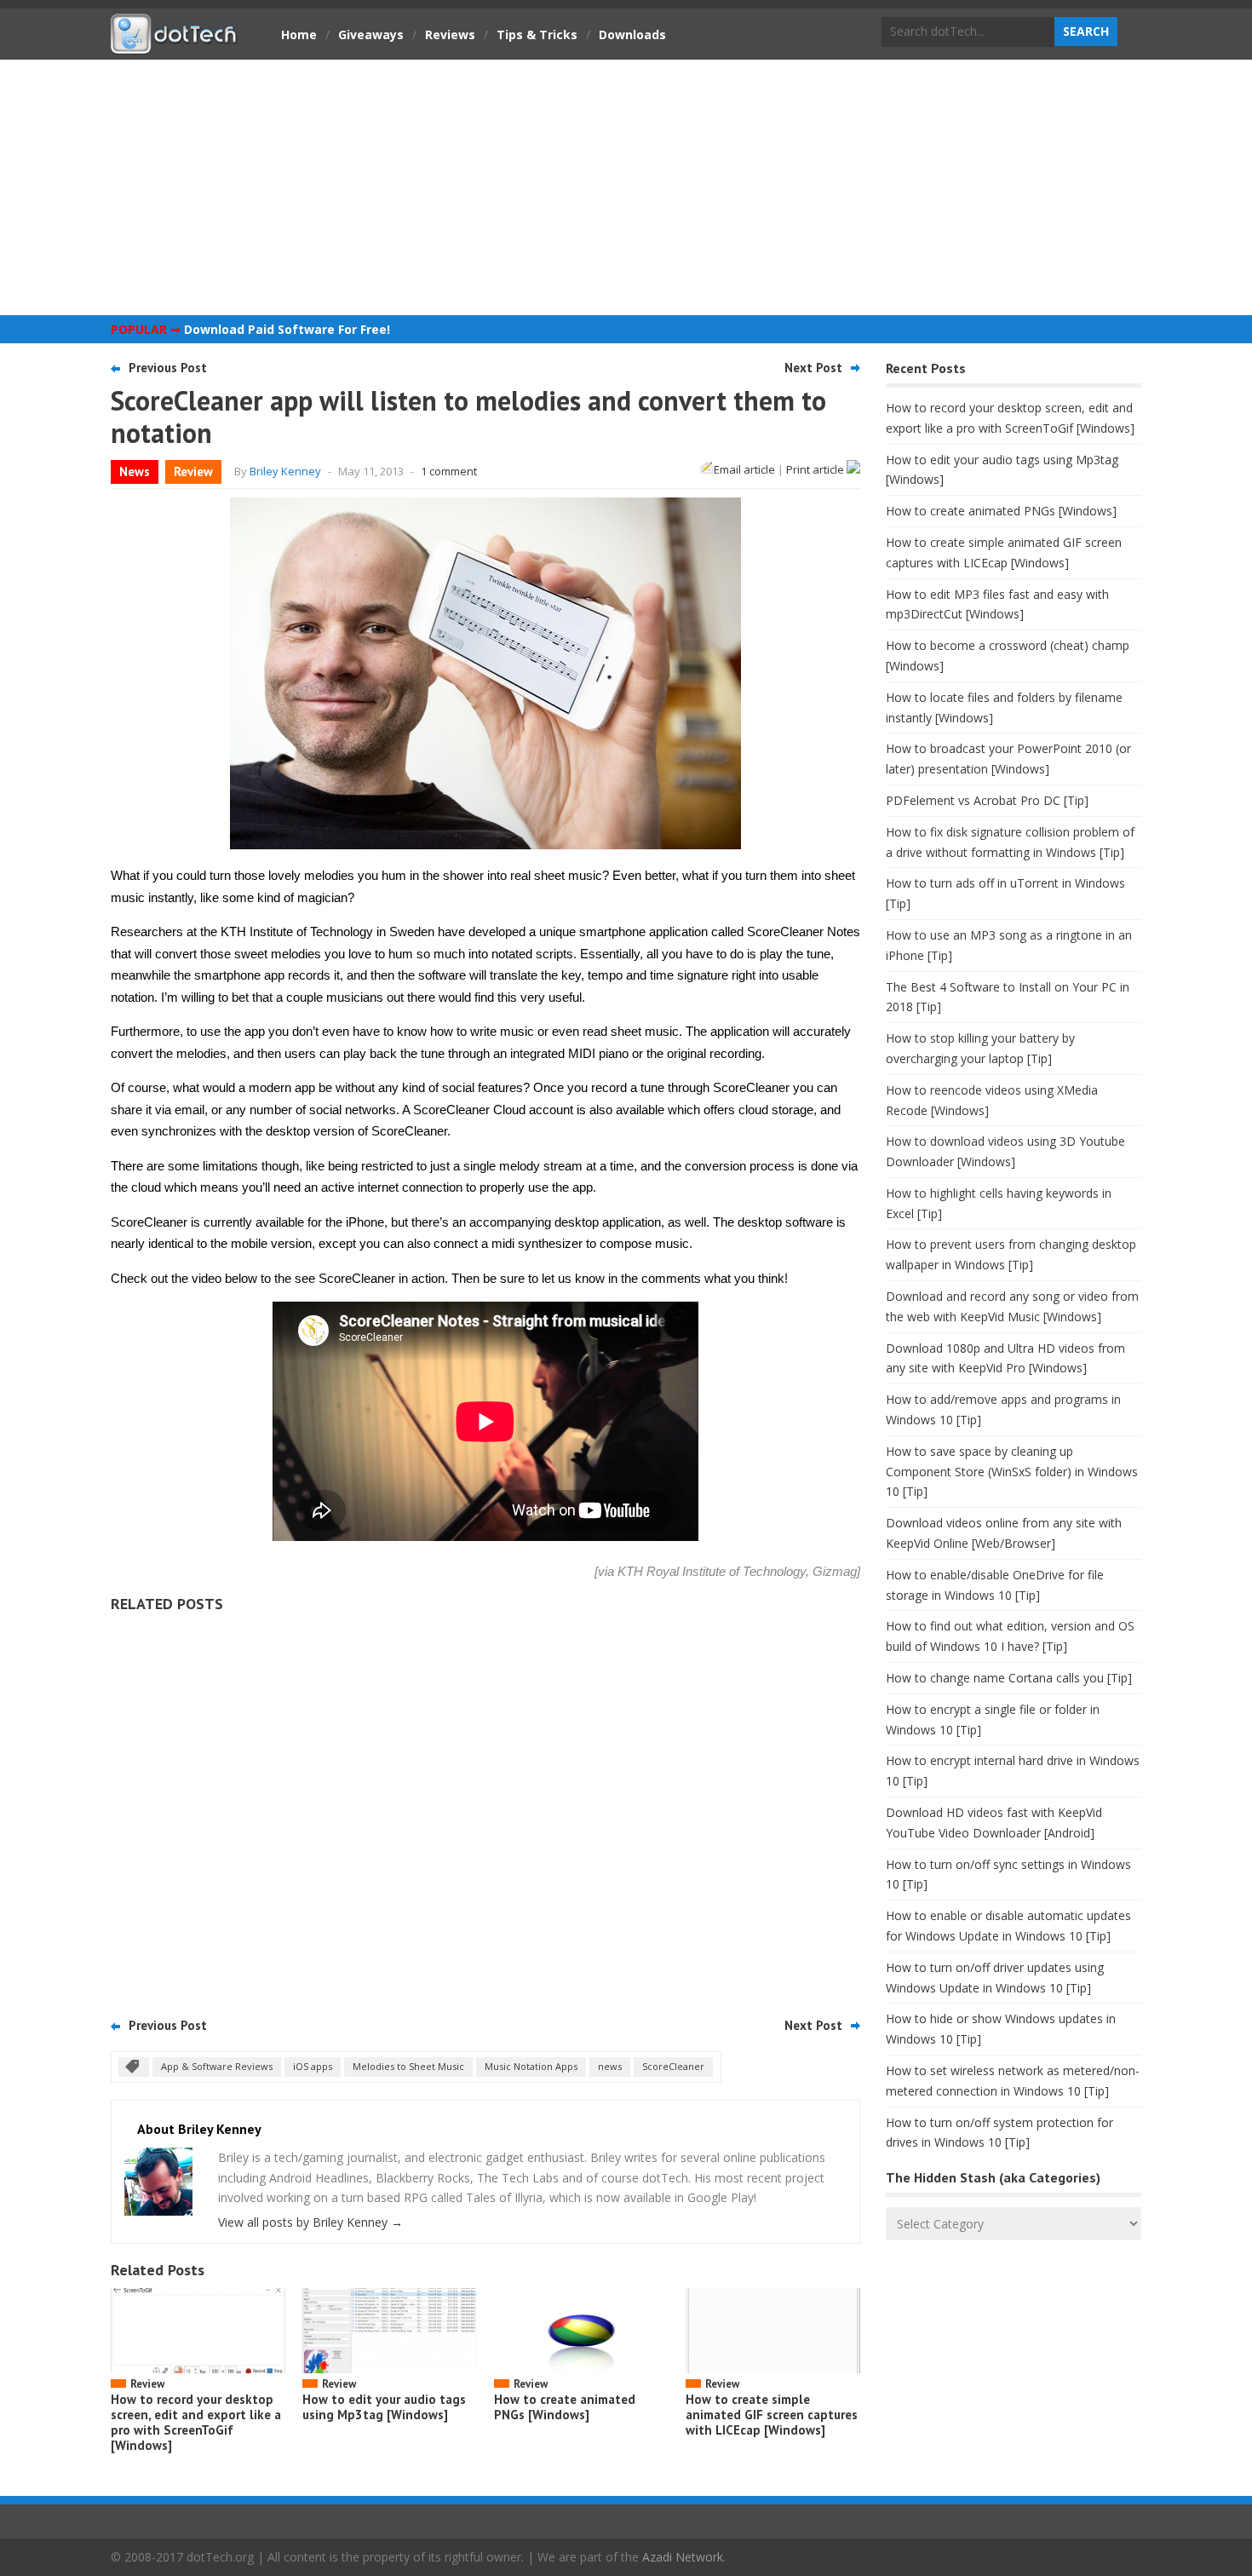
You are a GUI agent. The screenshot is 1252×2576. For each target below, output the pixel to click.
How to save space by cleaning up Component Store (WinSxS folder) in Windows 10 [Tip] (1012, 1472)
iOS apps (313, 2066)
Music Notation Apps (531, 2066)
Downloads (632, 34)
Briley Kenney (285, 471)
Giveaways (371, 34)
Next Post (813, 368)
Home (299, 34)
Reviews (450, 34)
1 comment (449, 471)
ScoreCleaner (673, 2066)
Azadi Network (683, 2557)
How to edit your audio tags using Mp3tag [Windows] (384, 2407)
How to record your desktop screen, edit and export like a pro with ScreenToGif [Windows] (196, 2422)
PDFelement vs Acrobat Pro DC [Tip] (987, 800)
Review (193, 471)
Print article (816, 469)
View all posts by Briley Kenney (310, 2222)
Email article (744, 469)
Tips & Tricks (537, 34)
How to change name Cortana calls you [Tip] (1009, 1678)
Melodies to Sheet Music (408, 2066)
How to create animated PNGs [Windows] (565, 2407)
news (610, 2066)
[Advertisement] (626, 187)
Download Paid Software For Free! (287, 329)
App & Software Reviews (217, 2066)
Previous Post (168, 368)
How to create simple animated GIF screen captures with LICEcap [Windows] (772, 2415)
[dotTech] (175, 45)
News (135, 471)
